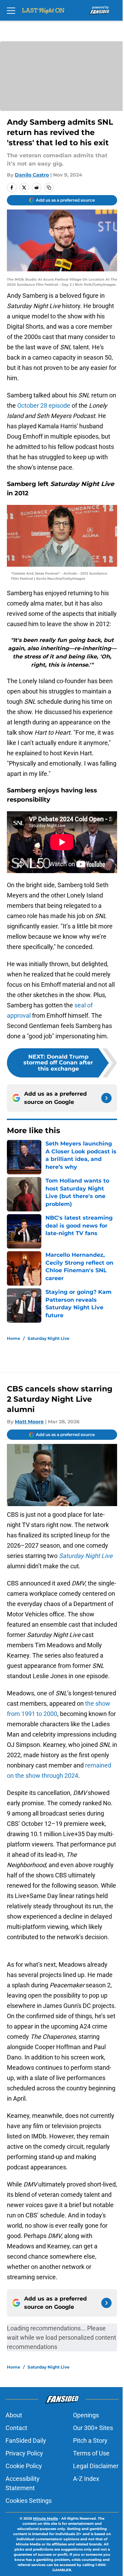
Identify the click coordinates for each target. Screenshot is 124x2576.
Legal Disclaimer (96, 2466)
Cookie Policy (24, 2466)
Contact (16, 2428)
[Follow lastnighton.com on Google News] (106, 1098)
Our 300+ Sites (93, 2428)
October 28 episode (44, 405)
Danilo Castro (32, 175)
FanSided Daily (26, 2441)
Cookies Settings (29, 2501)
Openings (86, 2415)
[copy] (49, 188)
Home (14, 1338)
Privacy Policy (24, 2453)
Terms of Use (91, 2453)
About (14, 2415)
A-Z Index (86, 2479)
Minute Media (45, 2518)
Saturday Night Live (49, 1338)
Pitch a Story (90, 2441)
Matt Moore (29, 1422)
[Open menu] (11, 10)
